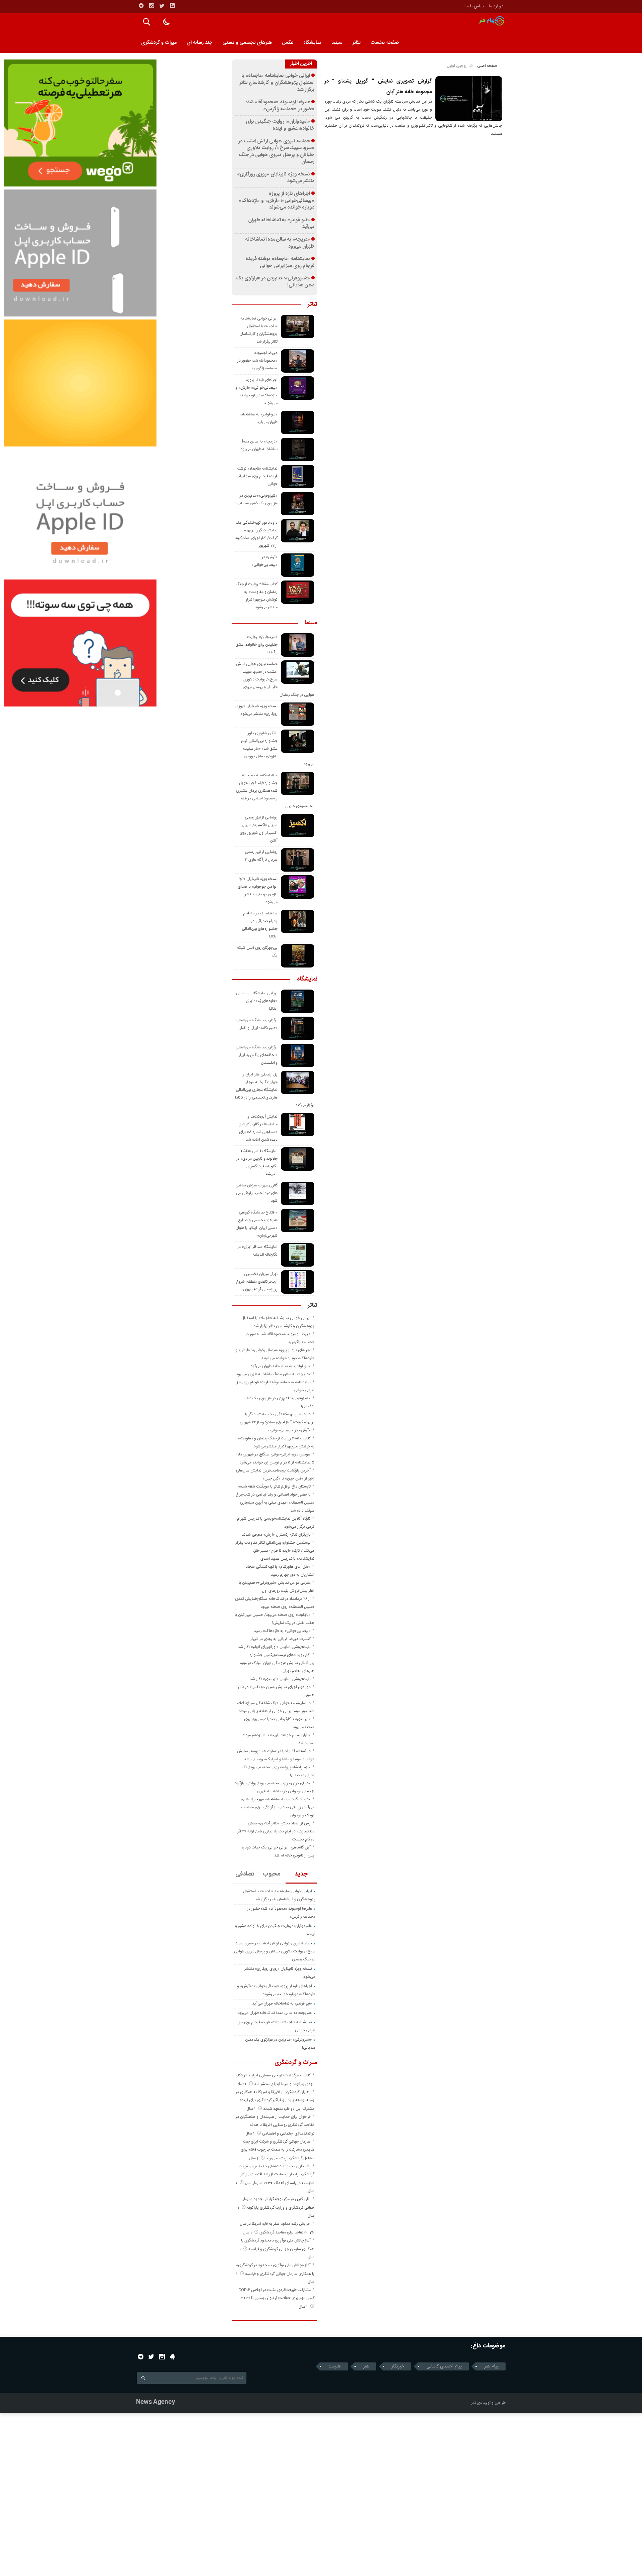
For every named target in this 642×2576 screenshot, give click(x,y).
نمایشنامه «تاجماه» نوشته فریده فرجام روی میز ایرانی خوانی (280, 263)
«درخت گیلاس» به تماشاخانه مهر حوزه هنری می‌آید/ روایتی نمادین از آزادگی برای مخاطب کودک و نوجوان (278, 1807)
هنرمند (335, 2366)
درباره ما (496, 6)
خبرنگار (398, 2366)
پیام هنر (491, 2366)
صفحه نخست (385, 43)
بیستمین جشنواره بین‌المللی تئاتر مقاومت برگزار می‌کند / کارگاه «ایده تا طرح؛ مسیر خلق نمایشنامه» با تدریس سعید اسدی (275, 1551)
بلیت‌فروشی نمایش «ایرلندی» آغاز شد (280, 1679)
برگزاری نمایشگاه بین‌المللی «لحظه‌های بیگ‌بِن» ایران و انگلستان (257, 1055)
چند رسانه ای (199, 43)
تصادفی (245, 1874)
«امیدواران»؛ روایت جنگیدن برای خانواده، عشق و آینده (280, 125)
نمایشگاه (312, 43)
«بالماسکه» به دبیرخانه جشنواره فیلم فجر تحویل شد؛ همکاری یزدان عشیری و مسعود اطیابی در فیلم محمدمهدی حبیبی (275, 791)
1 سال (251, 2109)
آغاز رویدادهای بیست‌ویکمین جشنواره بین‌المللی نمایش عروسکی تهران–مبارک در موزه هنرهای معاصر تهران (277, 1663)
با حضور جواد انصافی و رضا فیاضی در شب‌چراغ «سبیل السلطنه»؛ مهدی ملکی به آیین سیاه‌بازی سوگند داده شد (275, 1503)
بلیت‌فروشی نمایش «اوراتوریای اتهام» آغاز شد (274, 1647)
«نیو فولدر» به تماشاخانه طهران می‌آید (281, 224)
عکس (288, 43)
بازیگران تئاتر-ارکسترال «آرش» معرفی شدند (276, 1535)
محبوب (272, 1874)
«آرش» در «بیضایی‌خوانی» (289, 1430)
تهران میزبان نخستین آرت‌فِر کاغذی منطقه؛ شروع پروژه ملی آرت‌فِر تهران (257, 1282)
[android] (173, 2357)
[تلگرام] (141, 6)
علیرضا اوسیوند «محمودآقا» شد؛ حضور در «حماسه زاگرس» (280, 106)
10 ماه (242, 2084)
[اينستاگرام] (151, 6)
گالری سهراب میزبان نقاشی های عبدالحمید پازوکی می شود (256, 1193)
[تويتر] (162, 6)
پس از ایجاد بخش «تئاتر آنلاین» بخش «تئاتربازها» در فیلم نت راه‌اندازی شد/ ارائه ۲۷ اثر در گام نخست (276, 1831)
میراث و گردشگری (159, 43)
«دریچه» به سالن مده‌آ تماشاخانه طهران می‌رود (280, 243)
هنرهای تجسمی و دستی (247, 43)
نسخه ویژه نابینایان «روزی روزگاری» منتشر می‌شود (276, 178)
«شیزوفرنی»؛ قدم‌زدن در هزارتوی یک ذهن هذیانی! (275, 282)
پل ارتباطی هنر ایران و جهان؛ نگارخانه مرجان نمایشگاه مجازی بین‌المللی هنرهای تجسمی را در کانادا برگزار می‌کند (275, 1090)
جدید (301, 1874)
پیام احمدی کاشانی (444, 2366)
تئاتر (356, 43)
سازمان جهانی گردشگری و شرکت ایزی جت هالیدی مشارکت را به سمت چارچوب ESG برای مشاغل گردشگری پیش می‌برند (278, 2150)
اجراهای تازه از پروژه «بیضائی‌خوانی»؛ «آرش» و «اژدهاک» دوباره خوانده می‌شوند (277, 201)
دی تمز (476, 2403)
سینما (337, 43)
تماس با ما (475, 6)
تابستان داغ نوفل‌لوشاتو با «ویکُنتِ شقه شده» (274, 1487)
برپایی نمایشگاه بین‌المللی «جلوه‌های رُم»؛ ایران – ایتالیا (257, 1001)
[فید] (172, 6)
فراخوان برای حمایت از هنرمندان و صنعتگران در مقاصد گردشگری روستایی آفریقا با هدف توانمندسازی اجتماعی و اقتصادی (275, 2125)
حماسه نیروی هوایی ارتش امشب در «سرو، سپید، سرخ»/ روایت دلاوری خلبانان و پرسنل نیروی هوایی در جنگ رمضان (277, 152)
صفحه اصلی (487, 66)
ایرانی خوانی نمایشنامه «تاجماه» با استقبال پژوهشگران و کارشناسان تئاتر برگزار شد (277, 83)
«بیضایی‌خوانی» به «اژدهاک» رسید (282, 1631)
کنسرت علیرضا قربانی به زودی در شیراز (281, 1639)
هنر (366, 2366)
